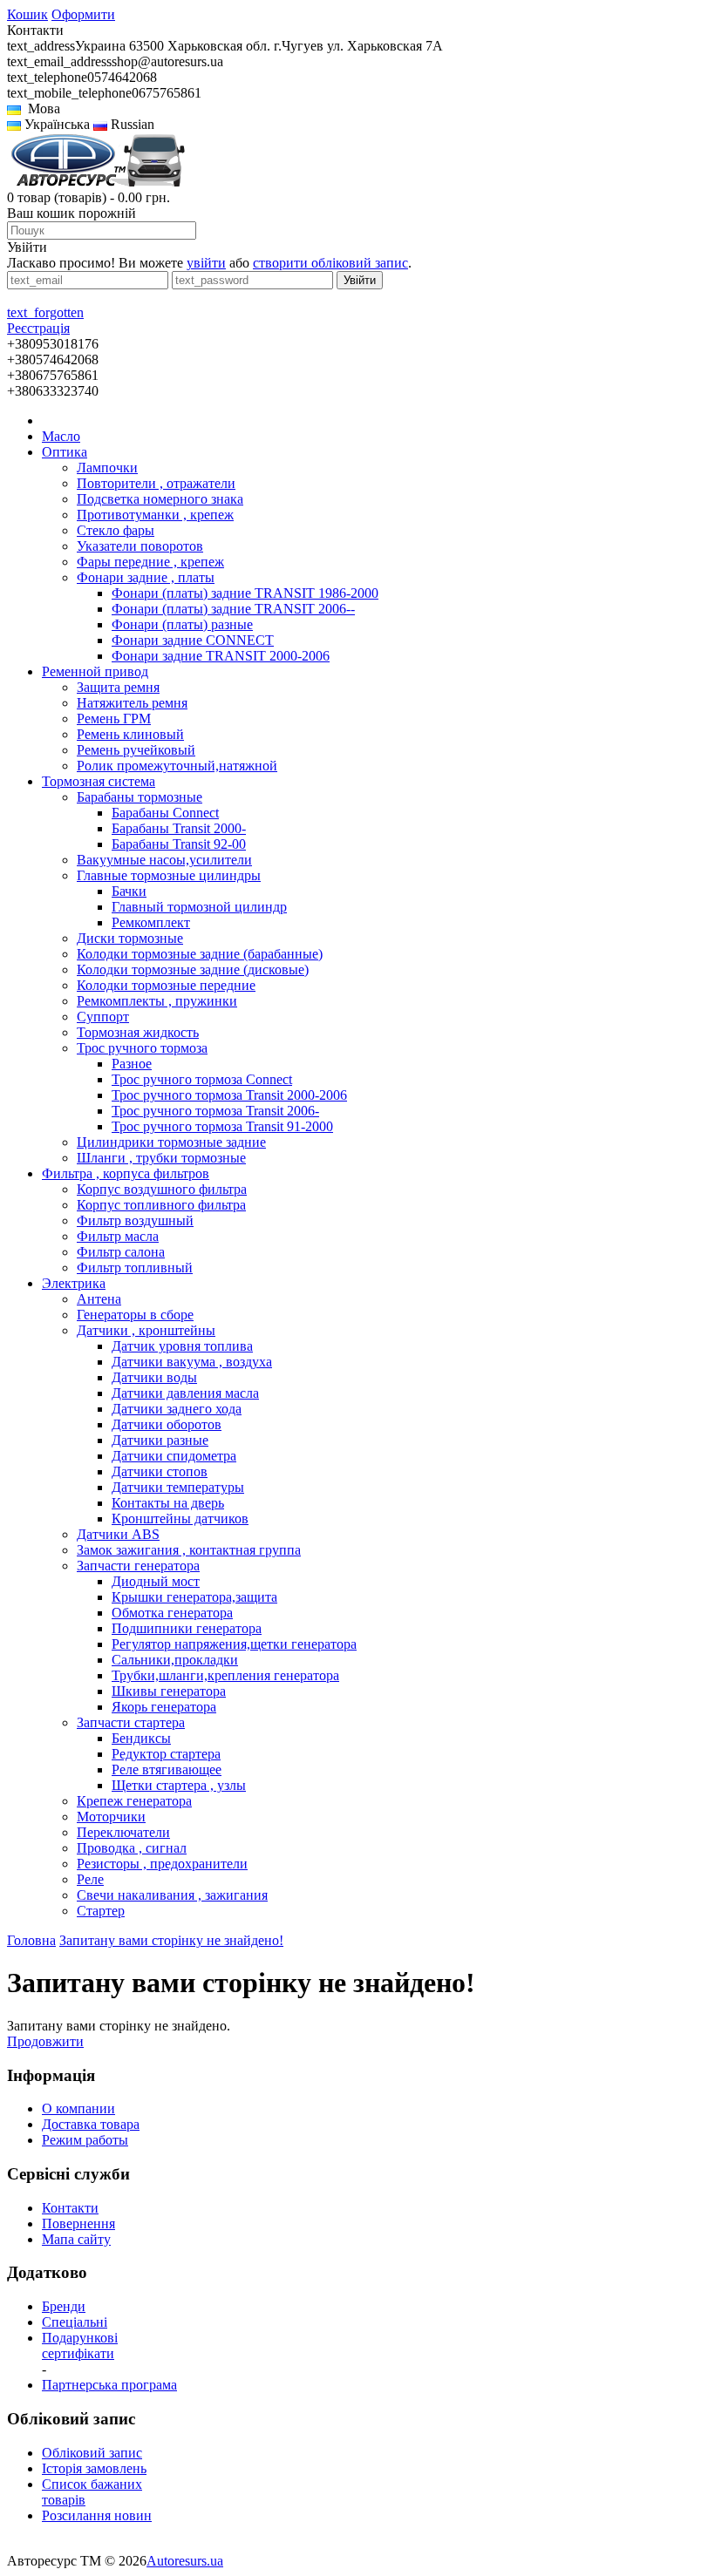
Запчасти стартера (131, 1722)
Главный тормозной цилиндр (199, 907)
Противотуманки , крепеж (155, 515)
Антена (99, 1299)
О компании (78, 2108)
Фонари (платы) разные (182, 624)
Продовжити (45, 2041)
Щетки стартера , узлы (179, 1785)
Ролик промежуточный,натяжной (177, 766)
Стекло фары (116, 530)
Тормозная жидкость (138, 1032)
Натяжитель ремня (132, 703)
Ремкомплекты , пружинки (157, 1001)
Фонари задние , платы (146, 577)
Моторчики (111, 1817)
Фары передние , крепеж (150, 562)
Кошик (27, 14)
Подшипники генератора (187, 1628)
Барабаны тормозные (140, 797)
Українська (55, 124)
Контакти (70, 2208)
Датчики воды (154, 1377)
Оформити (83, 14)
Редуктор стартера (166, 1754)
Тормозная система (99, 781)
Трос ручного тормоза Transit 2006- (215, 1111)
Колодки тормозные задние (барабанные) (200, 954)
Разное (132, 1064)
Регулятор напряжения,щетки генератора (234, 1644)
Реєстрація (38, 328)
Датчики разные (160, 1440)
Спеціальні (75, 2322)
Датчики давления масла (185, 1393)
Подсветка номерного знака (160, 499)
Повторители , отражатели (156, 483)
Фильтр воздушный (135, 1220)
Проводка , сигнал (132, 1848)
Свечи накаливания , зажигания (172, 1895)
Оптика (65, 452)
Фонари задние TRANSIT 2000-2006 (221, 656)
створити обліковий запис (330, 263)
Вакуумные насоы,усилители (164, 860)
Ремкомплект (151, 922)
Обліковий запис (92, 2453)
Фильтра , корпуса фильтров (126, 1173)
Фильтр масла (118, 1236)
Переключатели (123, 1832)
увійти (206, 263)
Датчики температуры (178, 1487)
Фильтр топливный (135, 1268)
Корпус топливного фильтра (161, 1205)
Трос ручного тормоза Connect (202, 1079)
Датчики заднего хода (177, 1409)
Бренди (64, 2306)
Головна (31, 1940)
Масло (61, 436)
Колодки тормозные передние (166, 985)
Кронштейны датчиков (180, 1518)
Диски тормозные (130, 938)
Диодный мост (156, 1581)
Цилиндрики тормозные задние (171, 1142)
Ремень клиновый (130, 734)
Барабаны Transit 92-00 (179, 844)
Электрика (74, 1283)
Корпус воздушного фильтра (162, 1189)
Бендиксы (141, 1738)
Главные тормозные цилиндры (169, 875)
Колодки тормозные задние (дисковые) (193, 969)
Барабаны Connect (165, 813)
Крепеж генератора (134, 1801)
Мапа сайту (76, 2239)
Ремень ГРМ (114, 719)
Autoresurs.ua (185, 2561)
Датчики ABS (118, 1534)
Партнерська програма (109, 2385)
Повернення (78, 2223)
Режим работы (85, 2140)
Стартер (101, 1911)
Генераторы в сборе (135, 1315)
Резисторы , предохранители (162, 1864)
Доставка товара (91, 2124)
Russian (131, 124)
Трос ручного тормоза (142, 1048)
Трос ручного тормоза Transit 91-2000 (222, 1126)
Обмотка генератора (172, 1613)
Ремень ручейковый (136, 750)
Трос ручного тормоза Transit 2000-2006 (229, 1095)
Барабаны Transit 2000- (179, 828)
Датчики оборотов (167, 1424)
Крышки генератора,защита (194, 1597)
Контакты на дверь (168, 1503)
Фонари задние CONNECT (193, 640)
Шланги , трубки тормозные (161, 1158)
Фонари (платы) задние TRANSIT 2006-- (233, 609)
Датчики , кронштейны (146, 1330)
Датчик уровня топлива (182, 1346)
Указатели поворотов (140, 546)
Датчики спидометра (174, 1456)
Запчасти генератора (138, 1566)
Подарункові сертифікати (80, 2346)
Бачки (129, 891)
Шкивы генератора (169, 1691)
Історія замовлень (94, 2468)
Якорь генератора (164, 1707)
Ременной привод (95, 671)
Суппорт (103, 1017)
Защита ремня (118, 687)
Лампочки (107, 468)
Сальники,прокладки (175, 1660)
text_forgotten (45, 312)
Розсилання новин (97, 2515)
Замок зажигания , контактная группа (189, 1550)
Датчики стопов (160, 1471)
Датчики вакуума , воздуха (192, 1362)
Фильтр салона (121, 1252)
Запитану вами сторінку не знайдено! (171, 1940)
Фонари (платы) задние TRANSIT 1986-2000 (245, 593)
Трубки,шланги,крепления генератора (225, 1675)
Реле (90, 1879)
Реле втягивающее (167, 1769)
